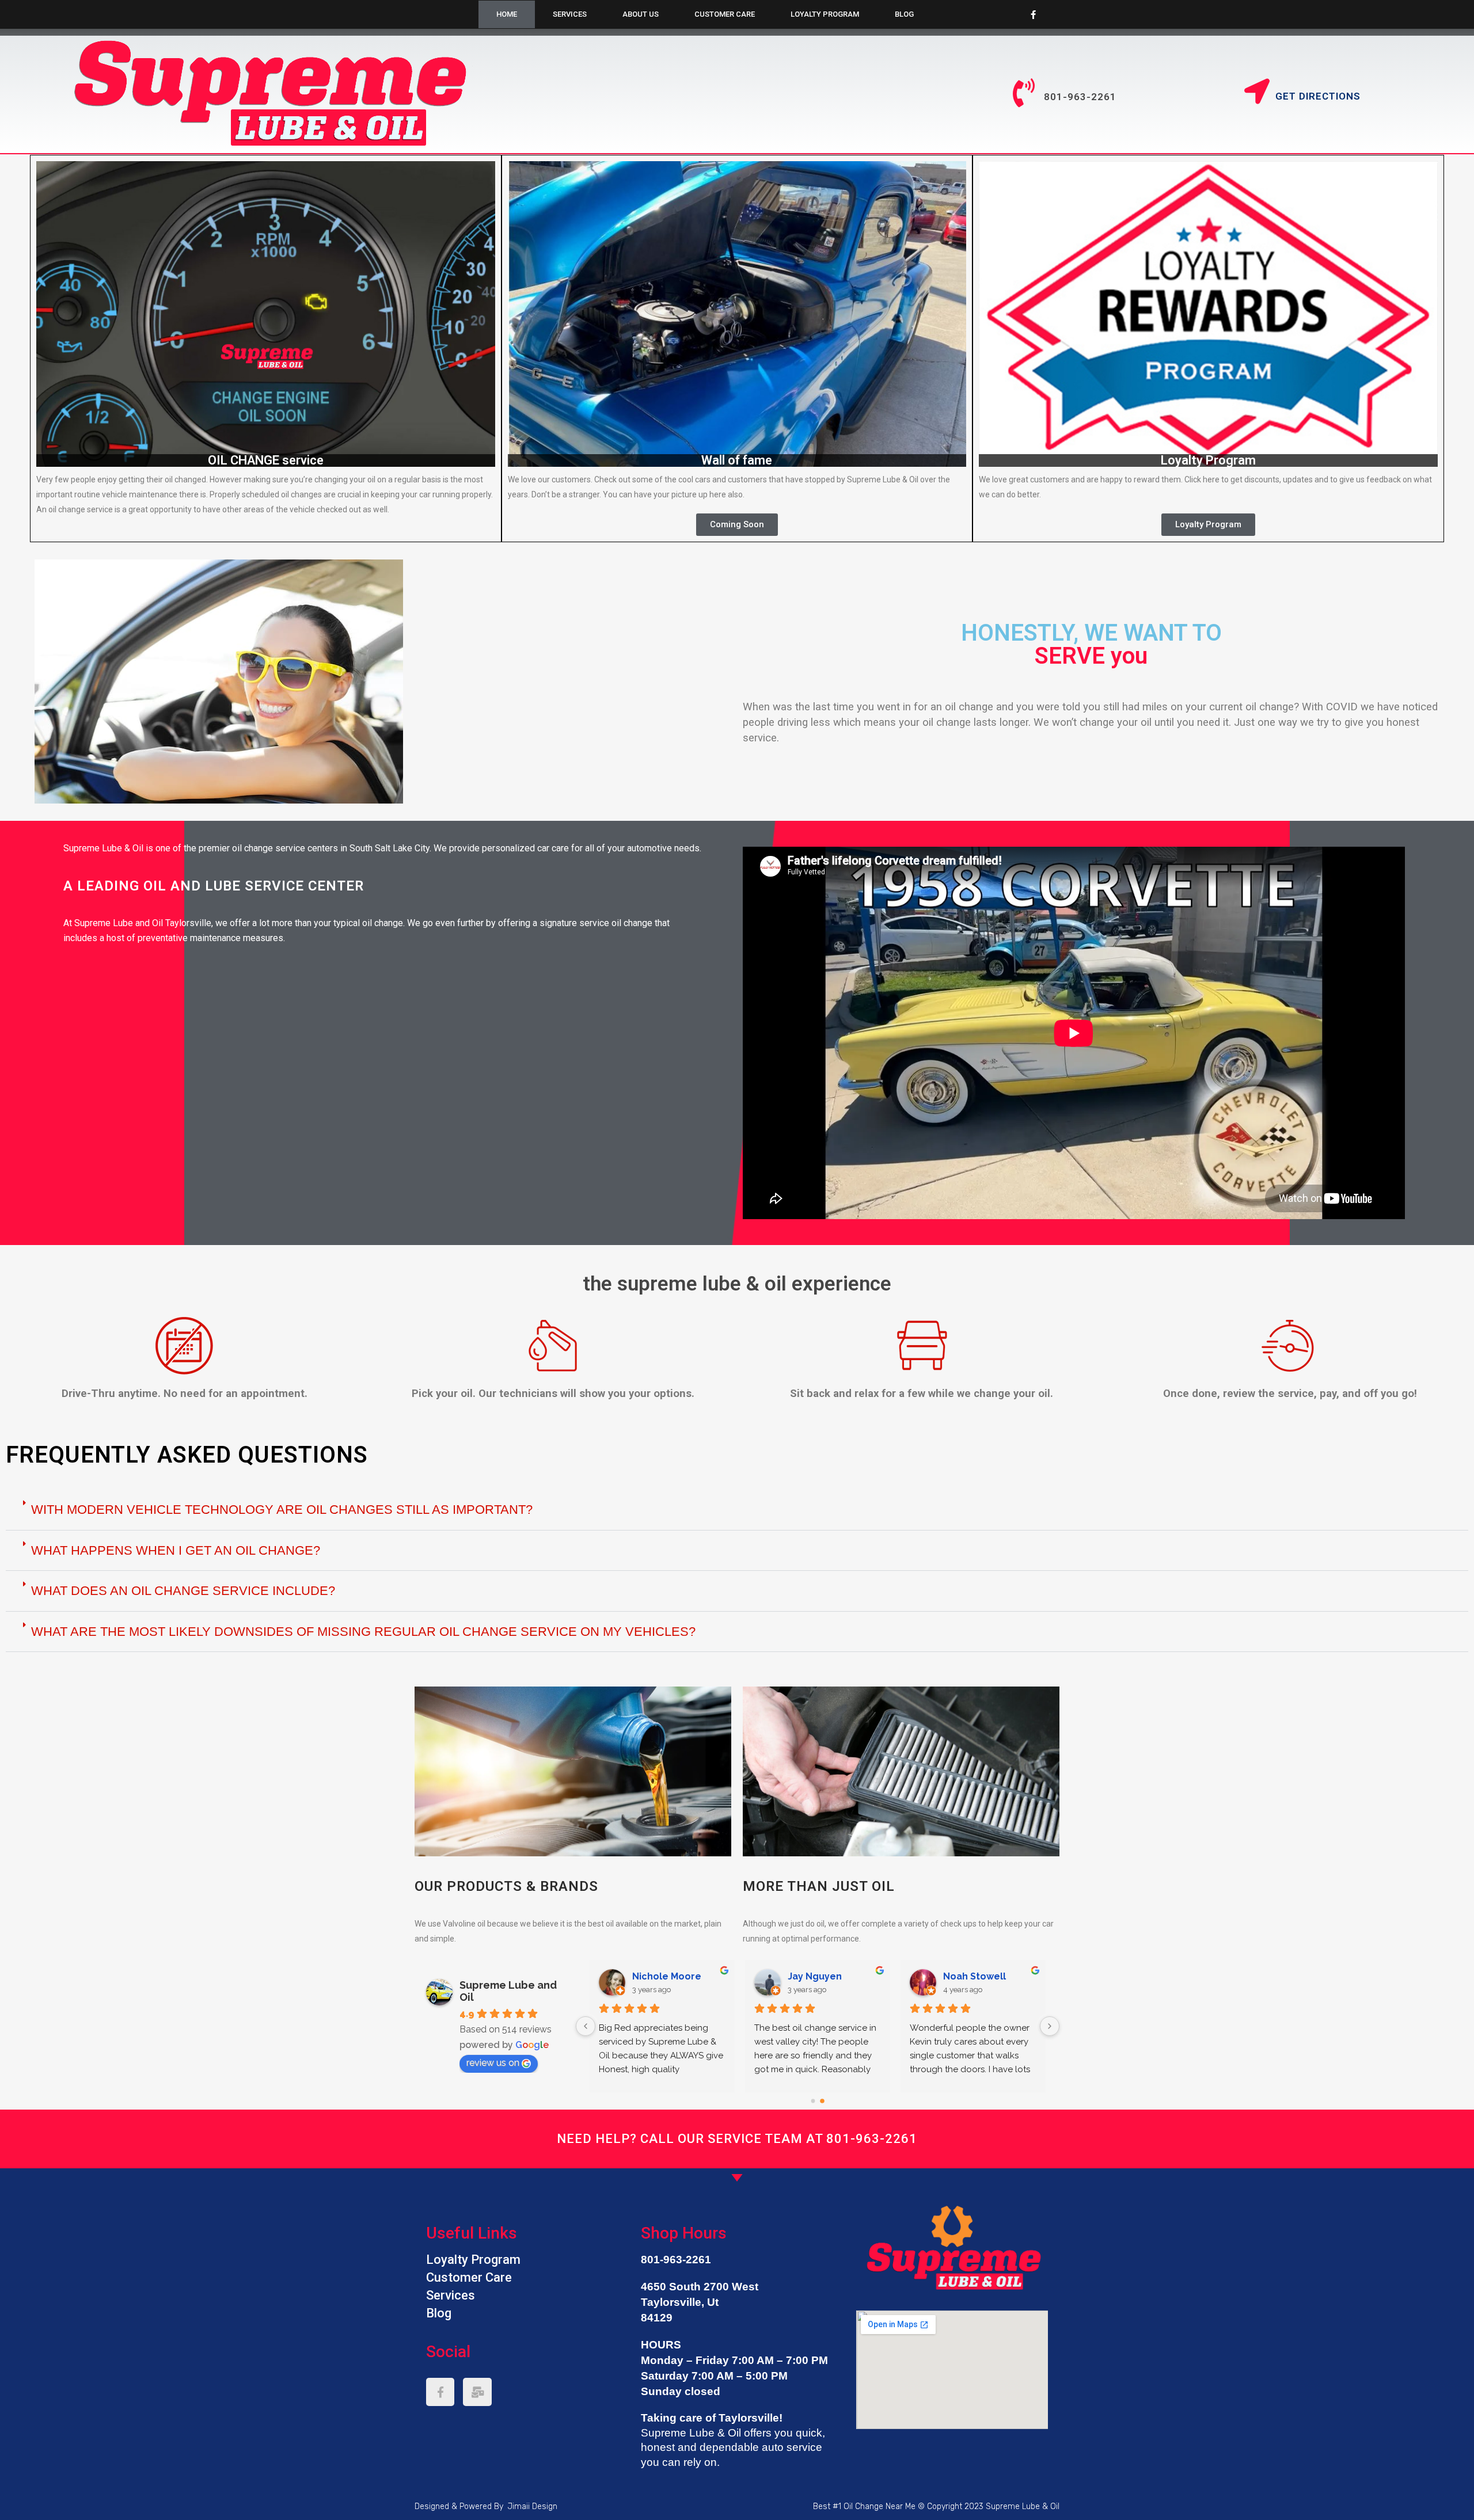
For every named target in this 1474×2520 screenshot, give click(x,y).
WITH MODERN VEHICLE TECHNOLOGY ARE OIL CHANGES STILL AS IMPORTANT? (282, 1510)
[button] (737, 525)
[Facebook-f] (1034, 14)
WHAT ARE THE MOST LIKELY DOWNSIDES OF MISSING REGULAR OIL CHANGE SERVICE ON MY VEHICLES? (363, 1632)
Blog (904, 14)
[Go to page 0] (813, 2101)
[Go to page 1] (823, 2101)
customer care (725, 14)
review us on (493, 2063)
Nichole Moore (978, 1976)
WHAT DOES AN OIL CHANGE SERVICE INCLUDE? (183, 1591)
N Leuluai (810, 1976)
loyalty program (825, 14)
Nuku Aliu (654, 1976)
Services (570, 14)
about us (641, 14)
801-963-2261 (872, 2139)
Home (507, 14)
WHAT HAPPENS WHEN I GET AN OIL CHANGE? (176, 1550)
